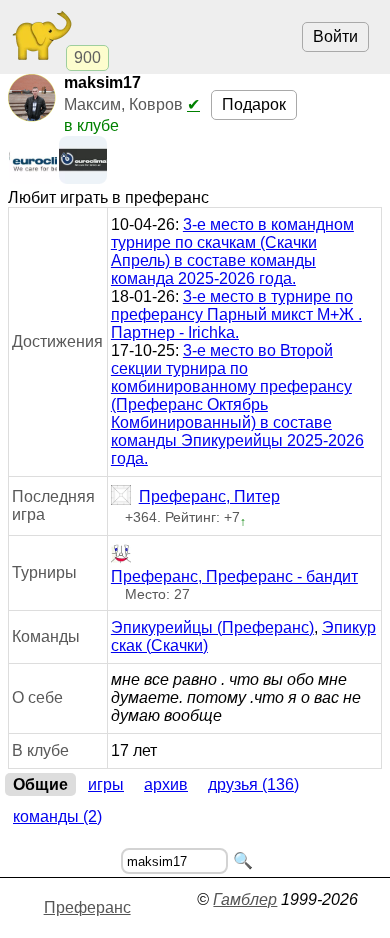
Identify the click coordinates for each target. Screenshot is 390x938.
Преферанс (87, 907)
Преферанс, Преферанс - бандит (234, 576)
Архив (166, 784)
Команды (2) (57, 816)
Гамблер (245, 899)
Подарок (254, 104)
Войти (335, 36)
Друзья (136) (253, 784)
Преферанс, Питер (209, 496)
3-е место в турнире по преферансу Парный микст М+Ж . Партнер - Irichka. (236, 314)
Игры (106, 784)
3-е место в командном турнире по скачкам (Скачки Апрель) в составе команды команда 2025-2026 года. (232, 251)
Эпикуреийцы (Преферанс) (212, 627)
